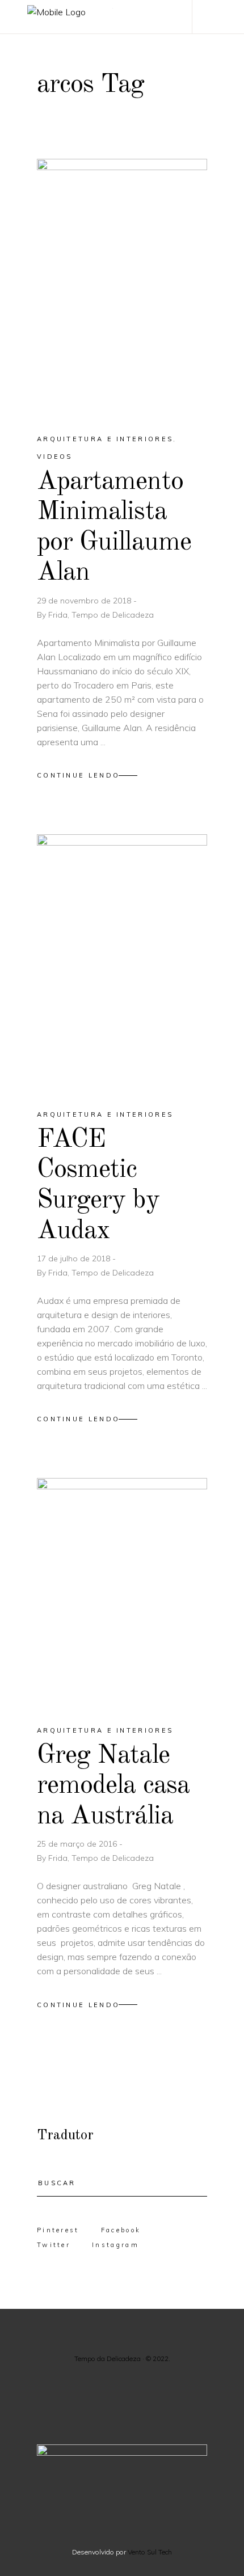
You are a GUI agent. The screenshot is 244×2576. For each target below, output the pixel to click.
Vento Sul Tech (150, 2552)
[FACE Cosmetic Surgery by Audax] (122, 962)
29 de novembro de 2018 (85, 601)
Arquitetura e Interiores (105, 439)
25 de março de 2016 (78, 1844)
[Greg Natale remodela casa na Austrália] (122, 1592)
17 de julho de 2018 (75, 1259)
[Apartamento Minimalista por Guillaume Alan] (122, 286)
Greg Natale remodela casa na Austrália (113, 1786)
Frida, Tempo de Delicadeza (101, 615)
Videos (55, 457)
